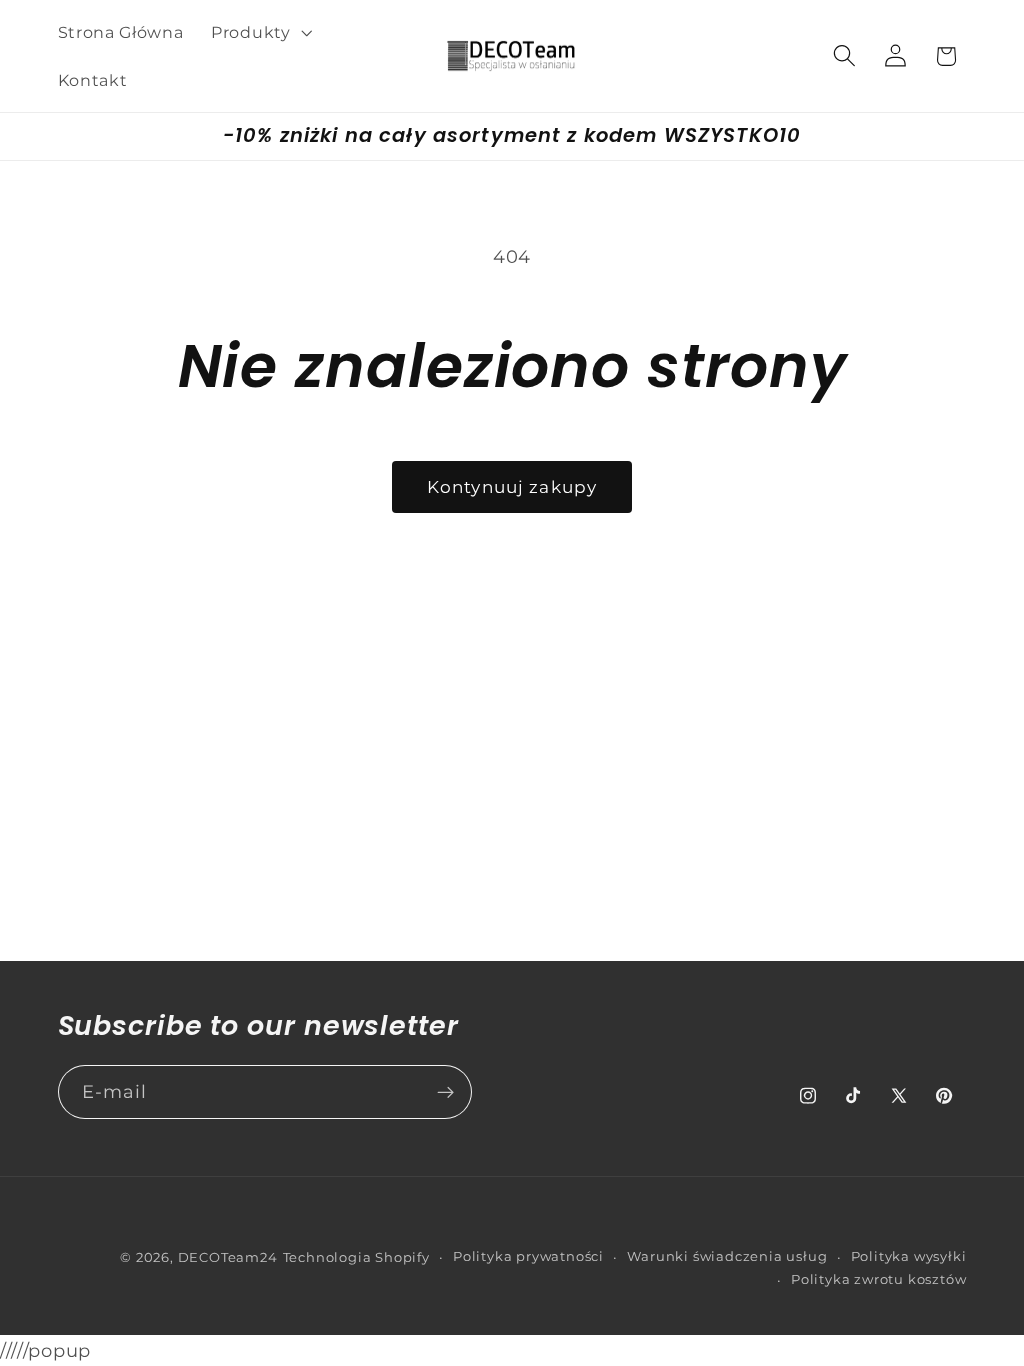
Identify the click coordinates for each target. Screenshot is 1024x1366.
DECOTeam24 (228, 1257)
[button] (259, 32)
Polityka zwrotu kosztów (879, 1279)
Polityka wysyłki (909, 1256)
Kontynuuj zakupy (512, 486)
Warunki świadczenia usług (727, 1256)
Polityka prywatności (528, 1256)
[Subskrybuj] (445, 1092)
